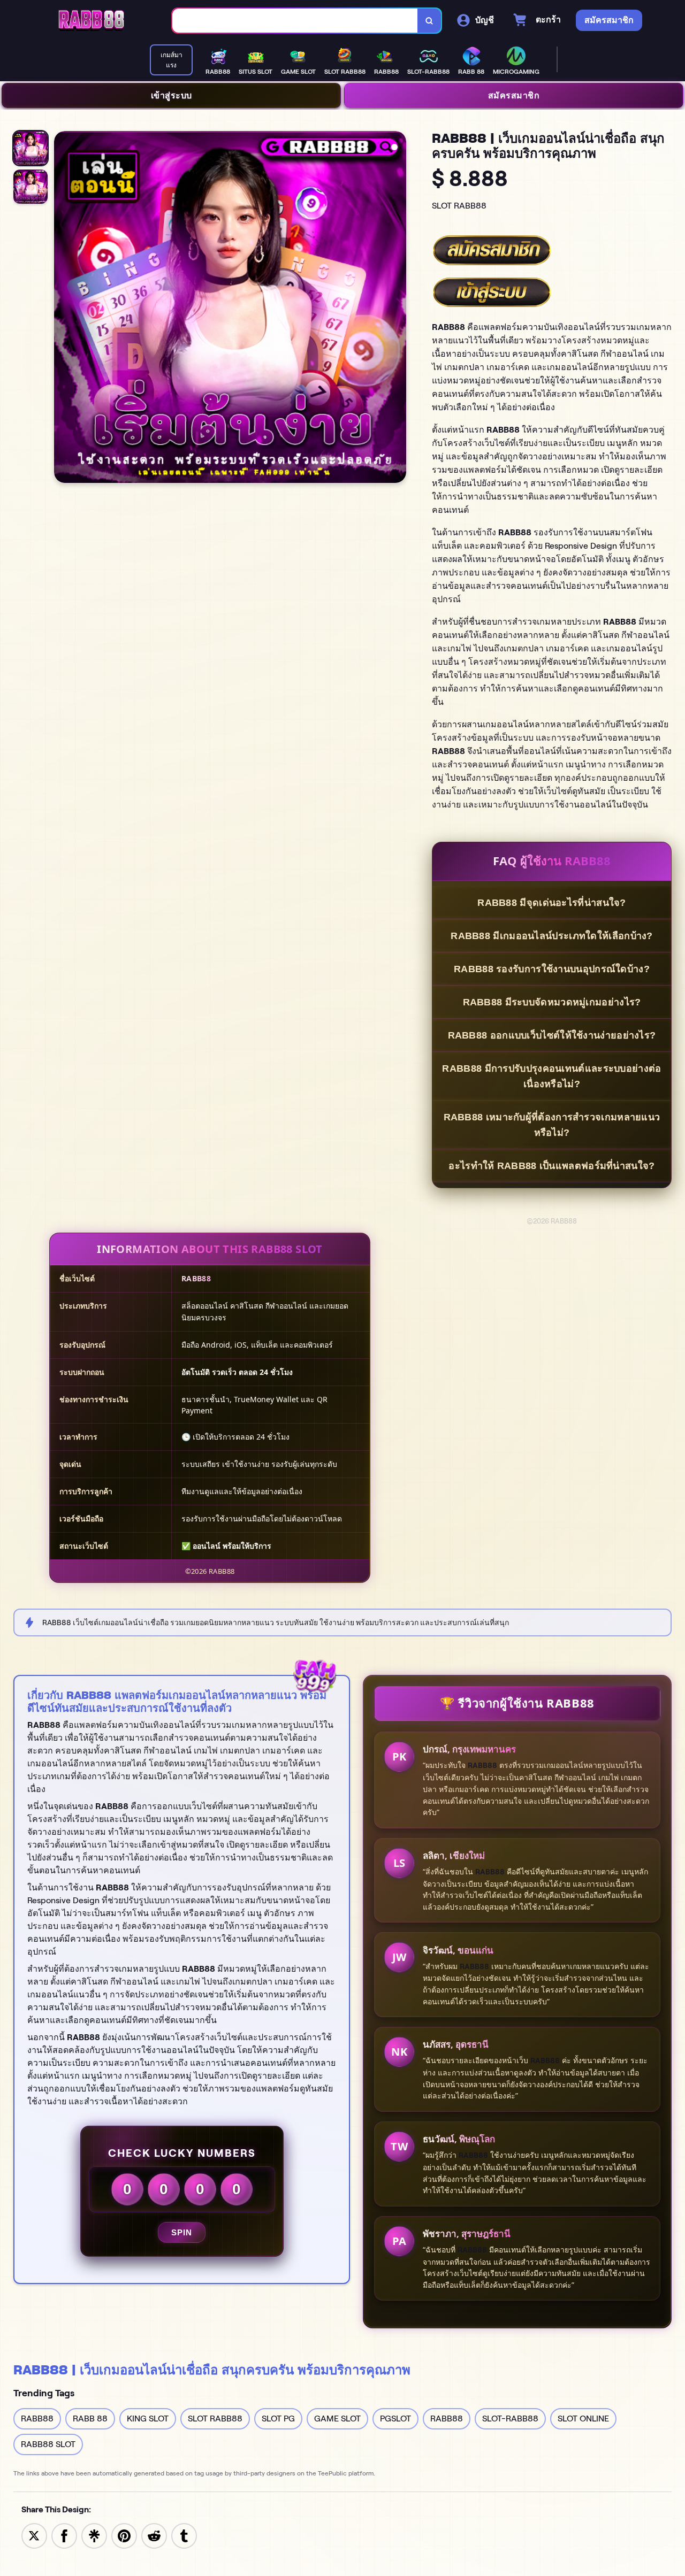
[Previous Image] (63, 309)
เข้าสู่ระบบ (172, 95)
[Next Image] (398, 309)
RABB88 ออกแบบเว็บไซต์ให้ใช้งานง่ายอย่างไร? (552, 1035)
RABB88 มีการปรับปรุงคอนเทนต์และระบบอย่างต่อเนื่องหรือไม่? (551, 1076)
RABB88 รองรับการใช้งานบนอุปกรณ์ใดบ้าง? (552, 969)
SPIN (181, 2232)
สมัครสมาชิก (514, 95)
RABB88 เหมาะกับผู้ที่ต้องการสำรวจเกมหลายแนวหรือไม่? (552, 1125)
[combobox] (295, 21)
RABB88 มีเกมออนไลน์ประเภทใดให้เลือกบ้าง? (552, 936)
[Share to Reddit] (154, 2535)
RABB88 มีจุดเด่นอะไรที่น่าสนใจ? (552, 903)
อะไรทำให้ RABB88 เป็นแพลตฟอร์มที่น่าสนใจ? (551, 1166)
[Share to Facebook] (64, 2535)
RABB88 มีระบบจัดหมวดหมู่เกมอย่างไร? (552, 1002)
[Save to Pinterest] (124, 2535)
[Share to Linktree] (94, 2535)
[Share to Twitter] (34, 2535)
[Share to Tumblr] (184, 2535)
